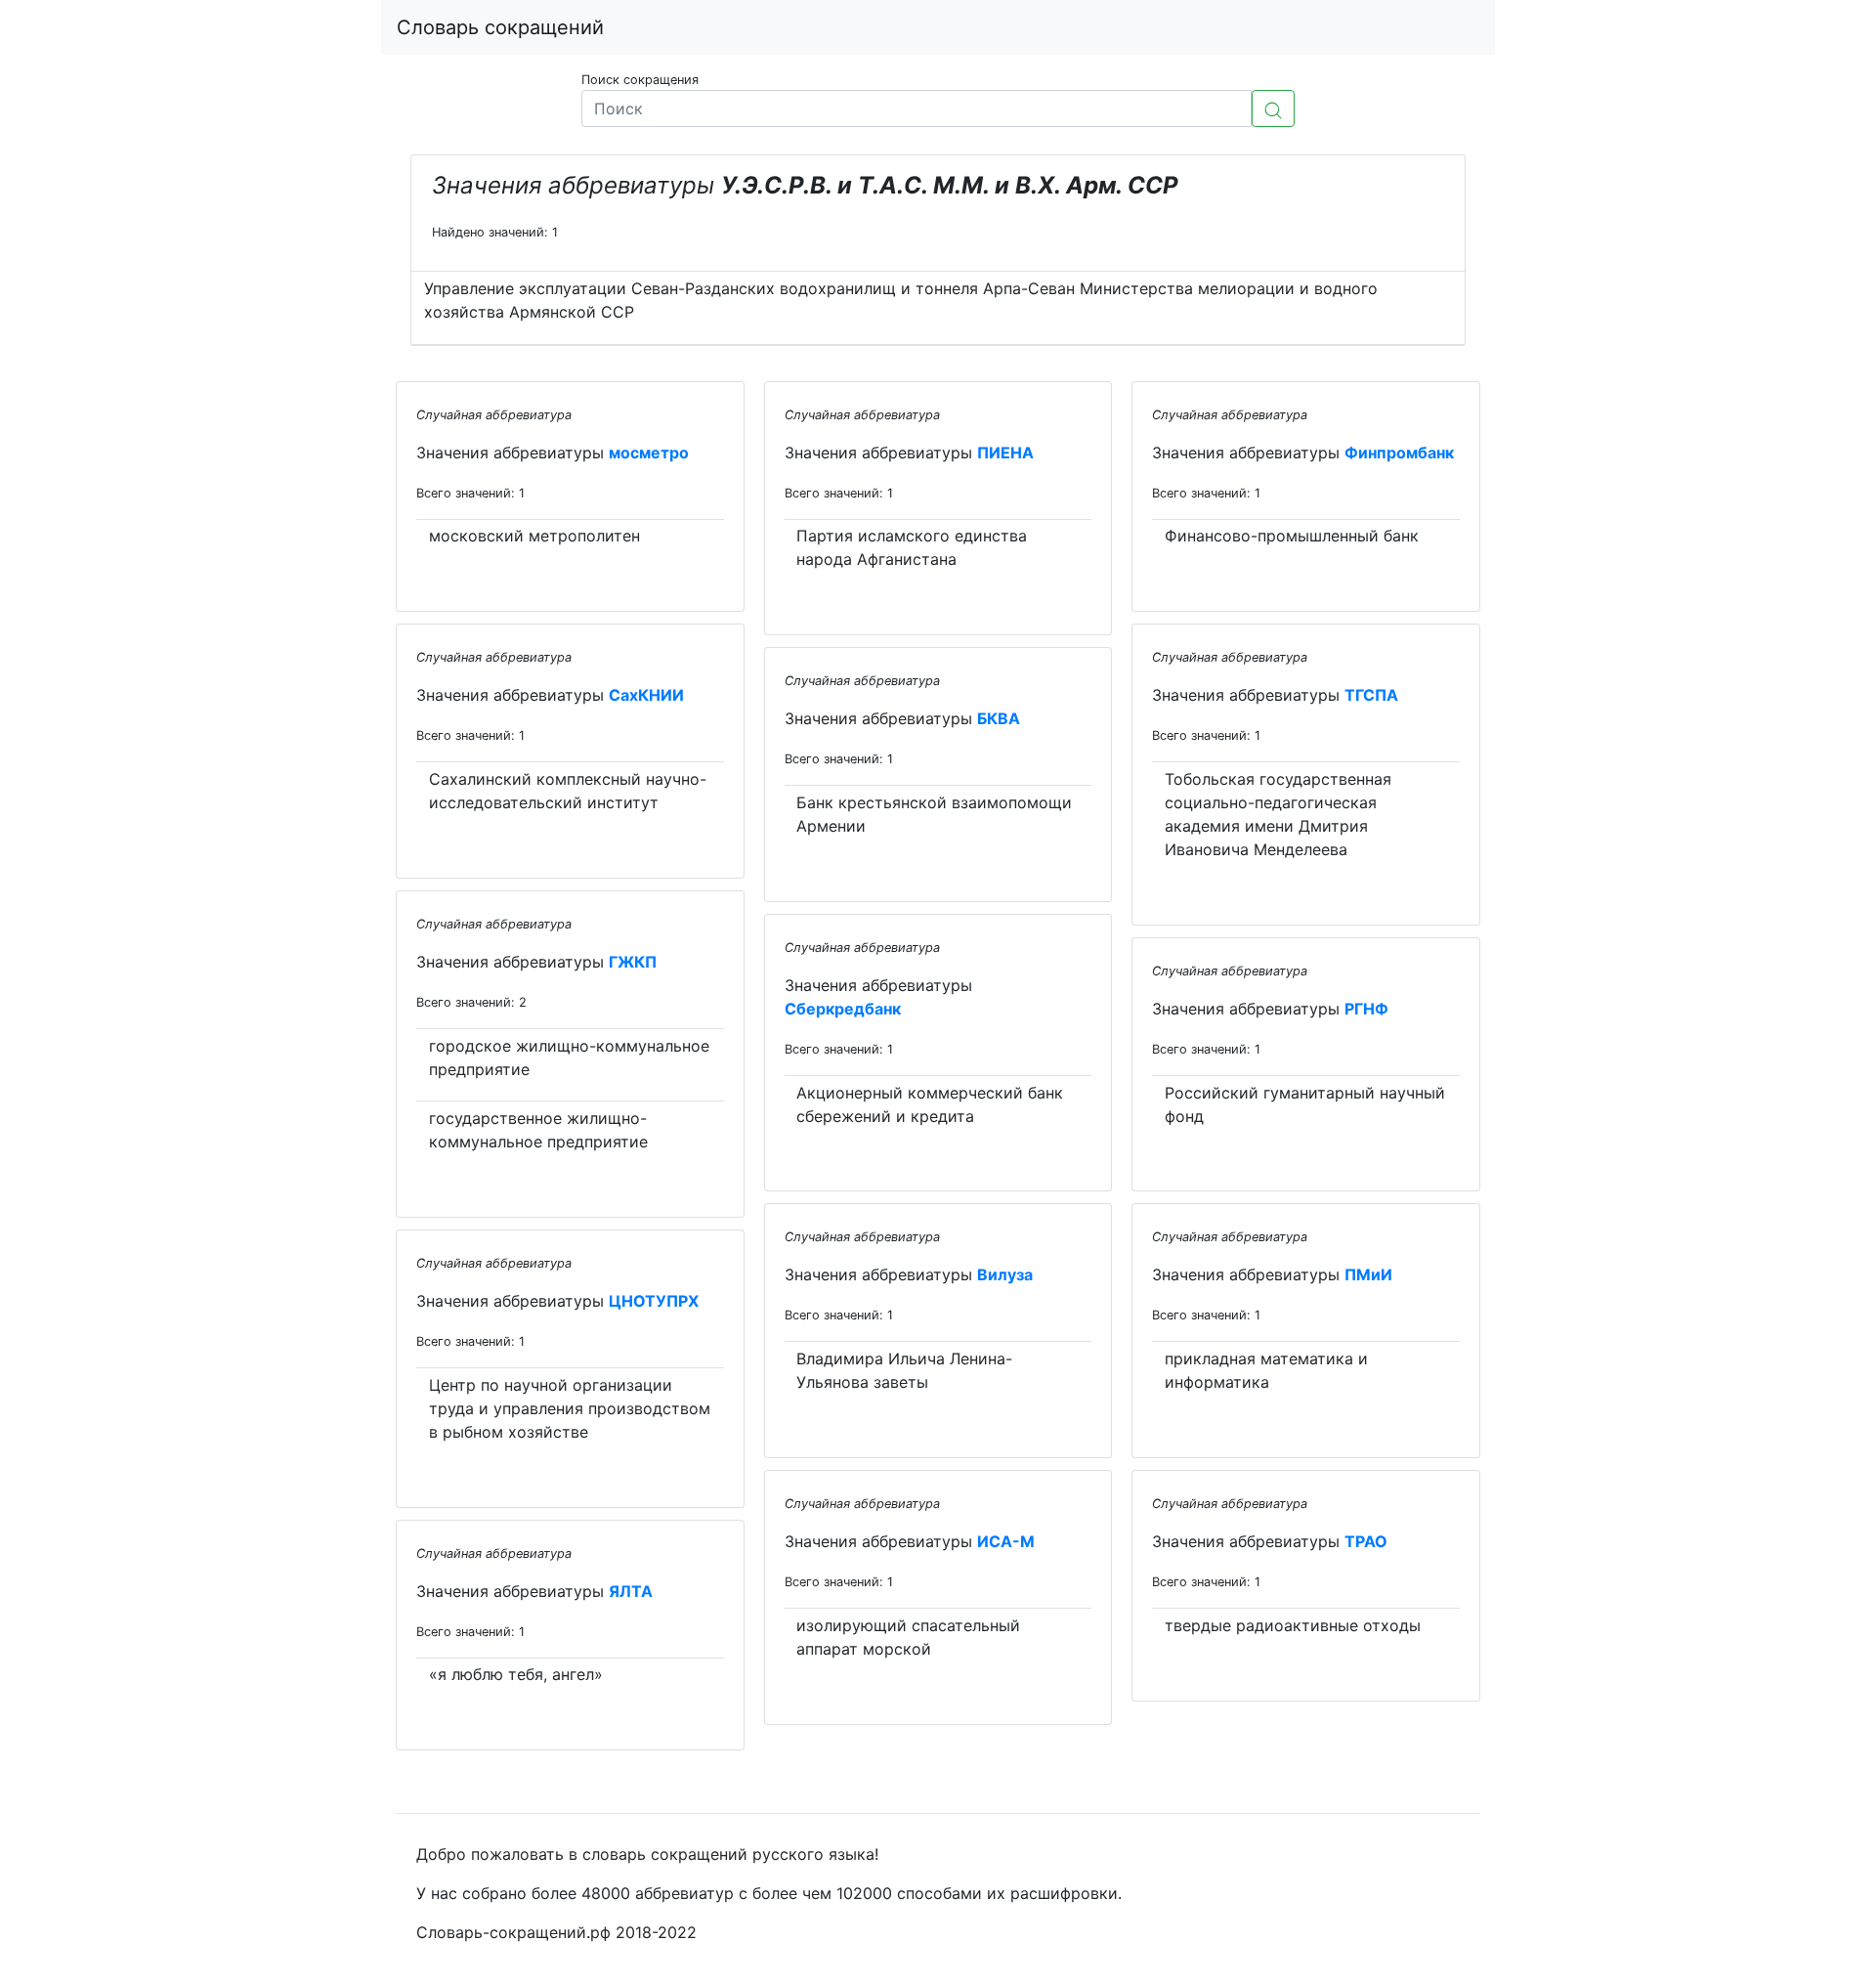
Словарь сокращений (500, 27)
